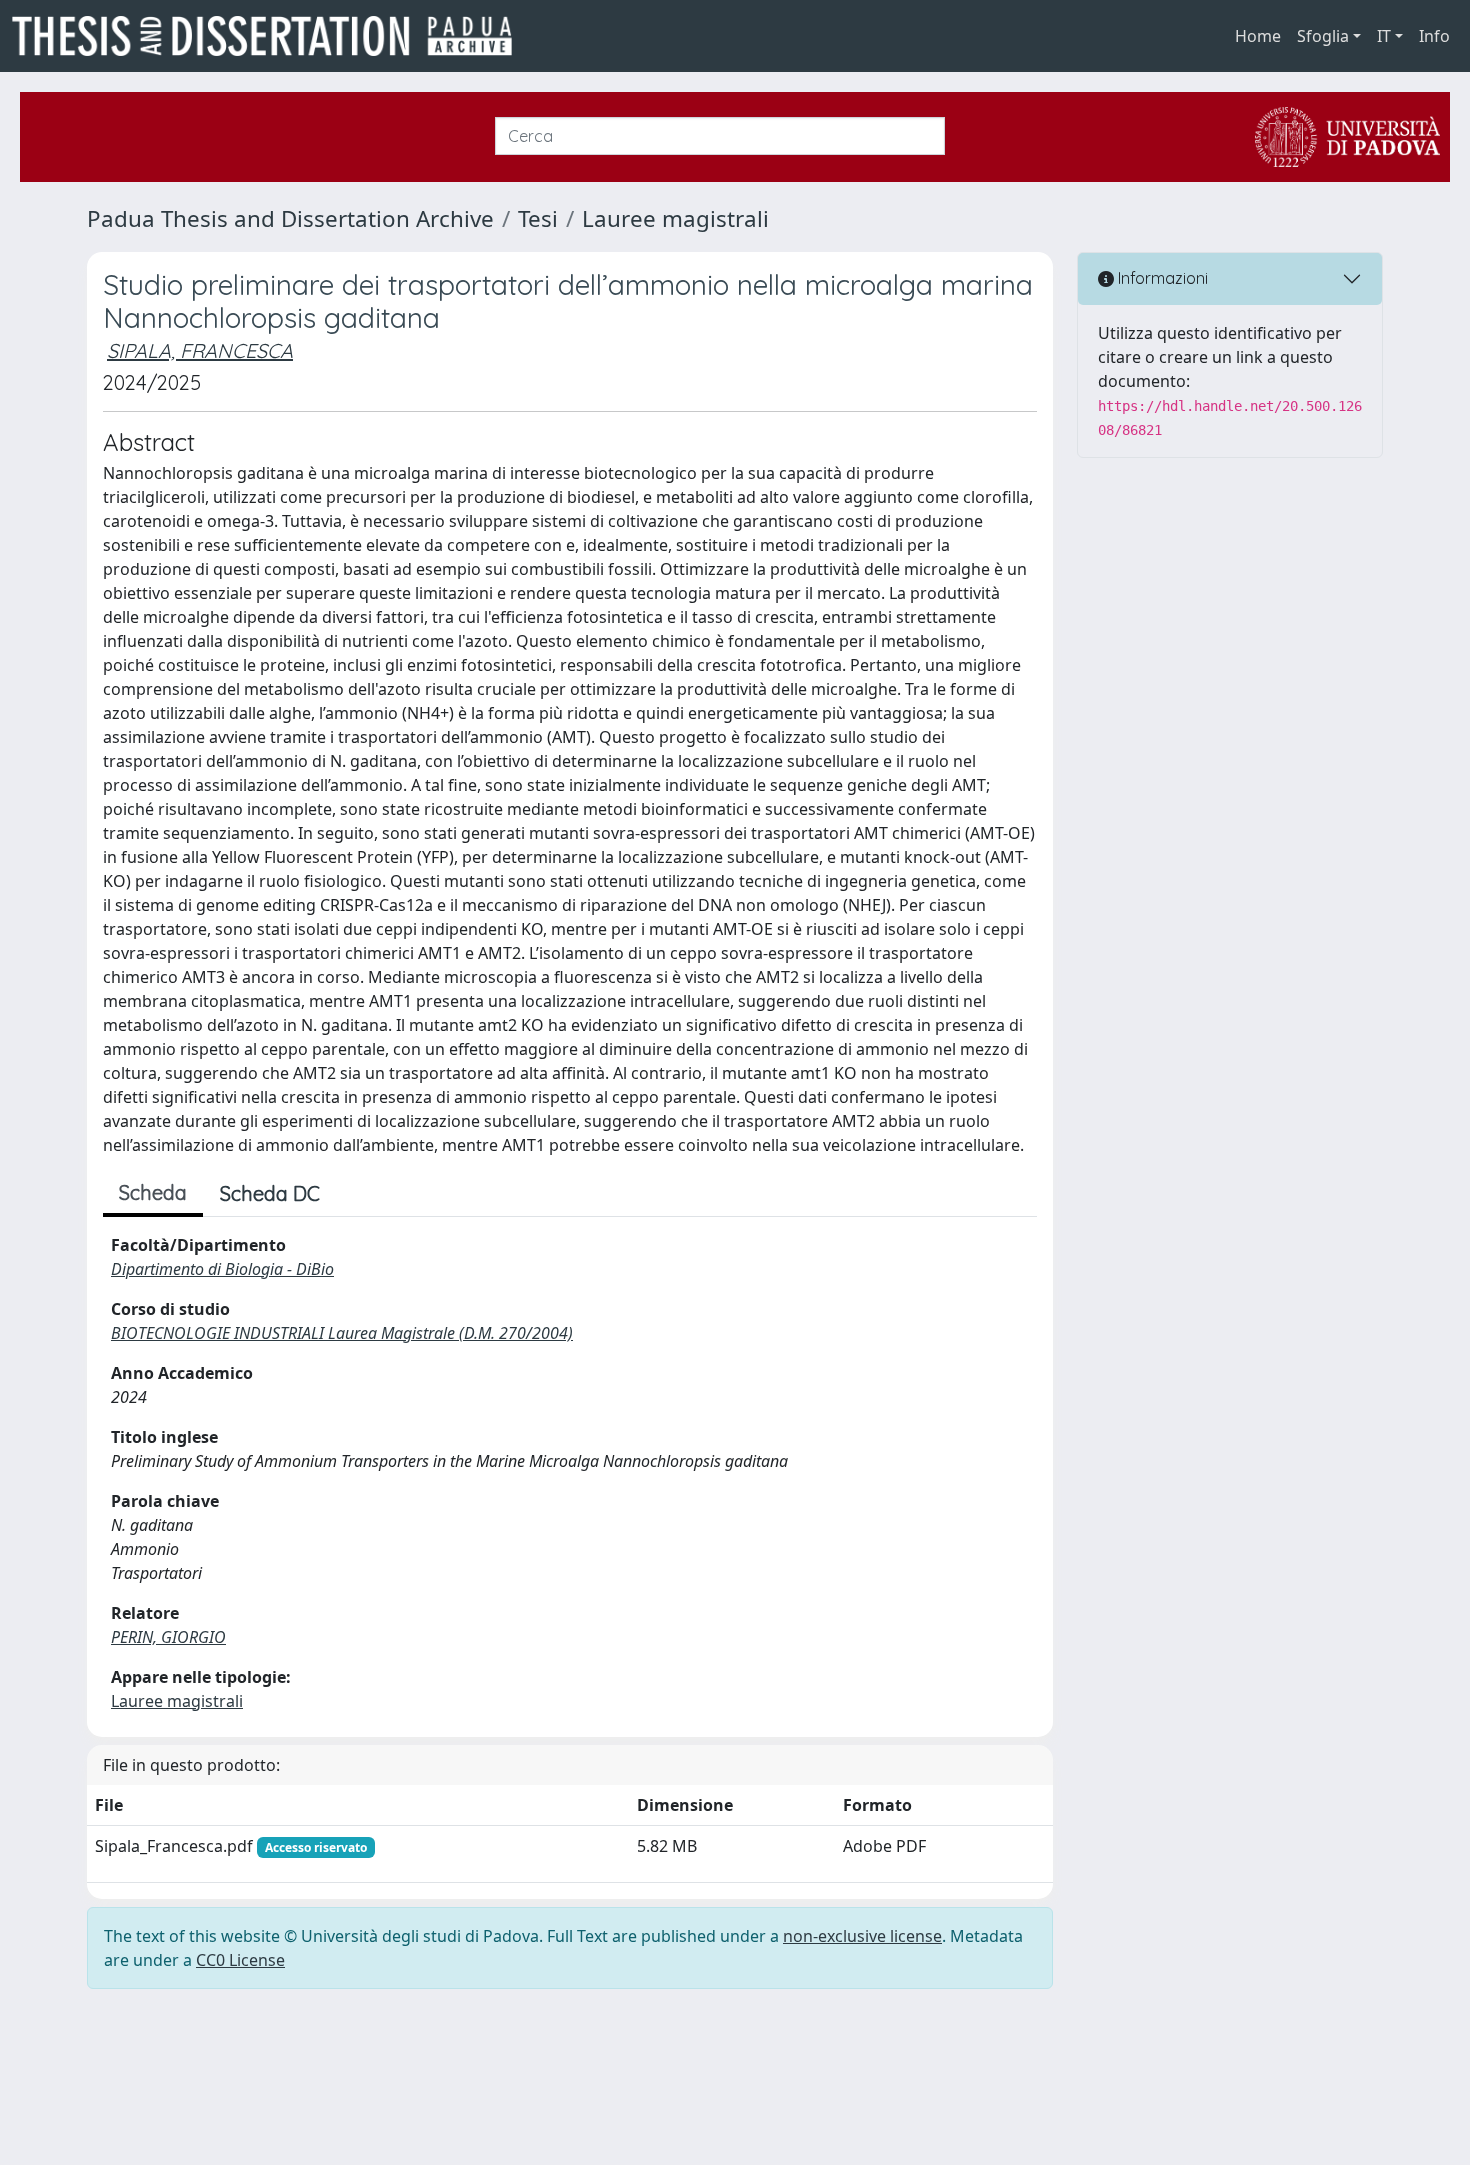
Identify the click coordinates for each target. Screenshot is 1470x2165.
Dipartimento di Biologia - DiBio (222, 1269)
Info (1434, 36)
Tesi (538, 218)
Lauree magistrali (675, 218)
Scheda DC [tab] (270, 1193)
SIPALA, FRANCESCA (200, 350)
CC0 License (240, 1960)
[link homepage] (270, 36)
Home (1258, 36)
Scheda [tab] (153, 1192)
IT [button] (1384, 36)
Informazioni (1161, 278)
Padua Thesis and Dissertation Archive (290, 218)
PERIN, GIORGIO (168, 1637)
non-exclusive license (862, 1936)
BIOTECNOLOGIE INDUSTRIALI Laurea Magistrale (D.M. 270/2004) (342, 1333)
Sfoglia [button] (1323, 36)
